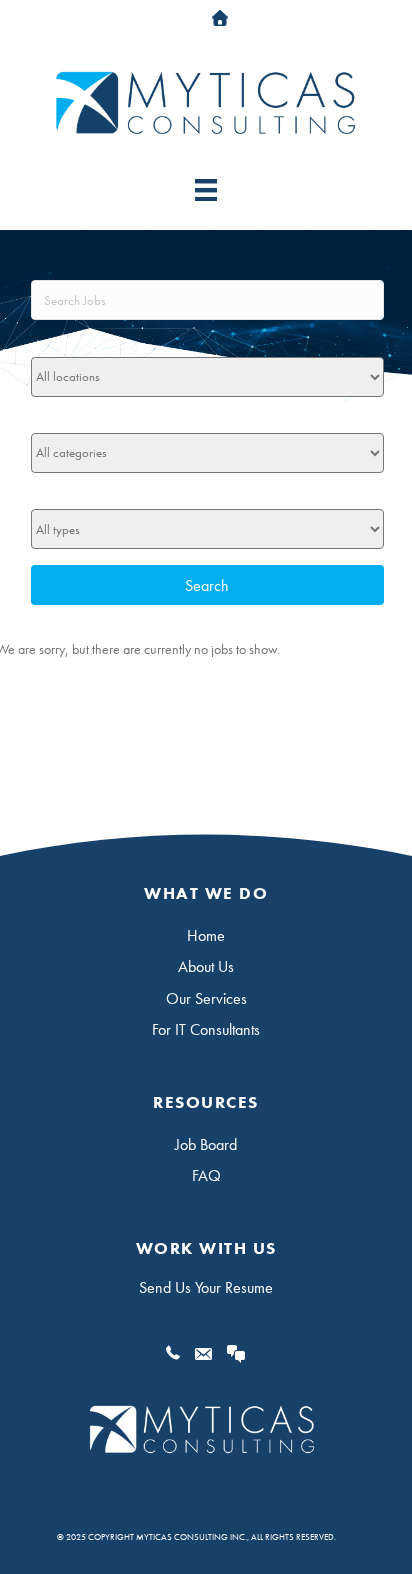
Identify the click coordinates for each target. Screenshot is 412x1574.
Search (207, 585)
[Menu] (206, 189)
